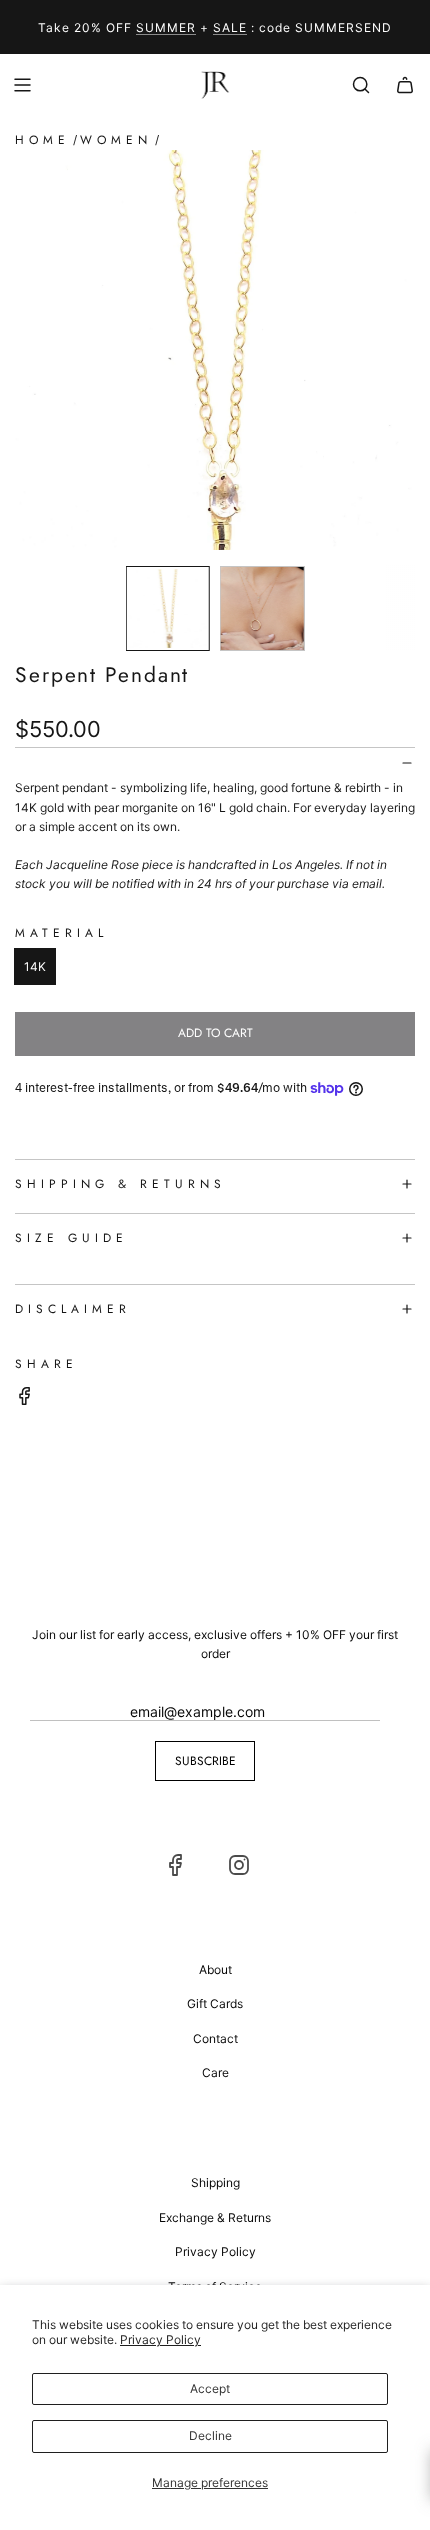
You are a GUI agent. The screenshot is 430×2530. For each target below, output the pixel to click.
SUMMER (166, 27)
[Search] (361, 85)
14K (35, 966)
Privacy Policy (160, 2339)
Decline (210, 2435)
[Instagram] (239, 1865)
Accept (210, 2388)
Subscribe (205, 1761)
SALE (230, 27)
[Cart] (405, 85)
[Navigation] (22, 85)
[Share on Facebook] (25, 1398)
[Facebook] (176, 1865)
